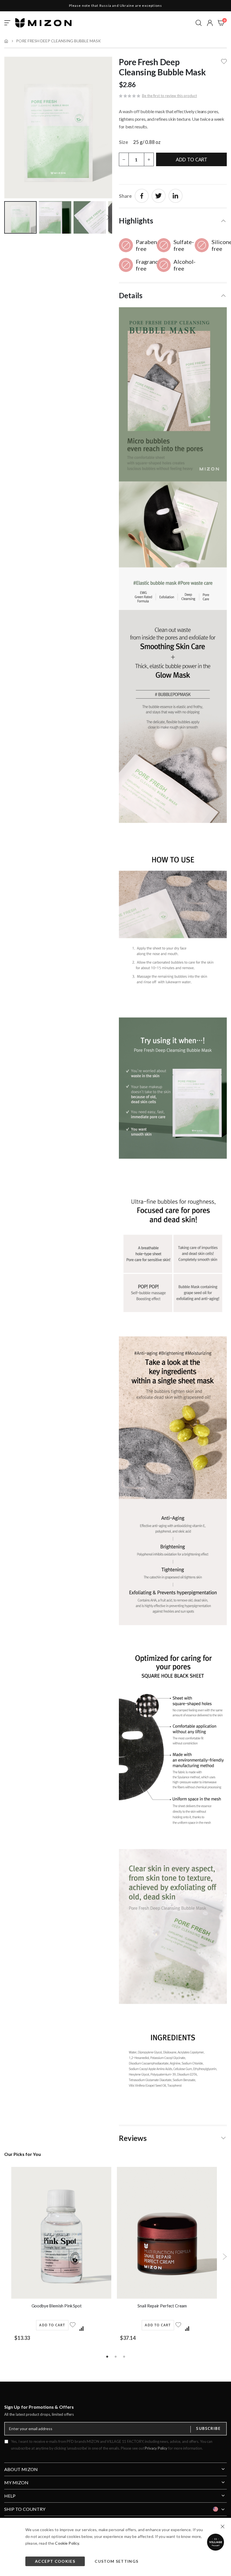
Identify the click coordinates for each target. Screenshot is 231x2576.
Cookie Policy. (67, 2543)
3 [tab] (124, 2356)
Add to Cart (52, 2325)
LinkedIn (176, 196)
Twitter (159, 196)
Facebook (142, 196)
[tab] (173, 220)
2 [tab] (115, 2356)
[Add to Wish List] (73, 2328)
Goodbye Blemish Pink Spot (57, 2306)
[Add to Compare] (81, 2329)
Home (6, 41)
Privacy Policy (156, 2448)
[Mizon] (43, 23)
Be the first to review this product (169, 96)
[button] (210, 23)
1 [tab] (107, 2356)
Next (225, 2257)
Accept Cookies (55, 2561)
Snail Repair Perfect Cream (162, 2306)
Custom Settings (116, 2561)
